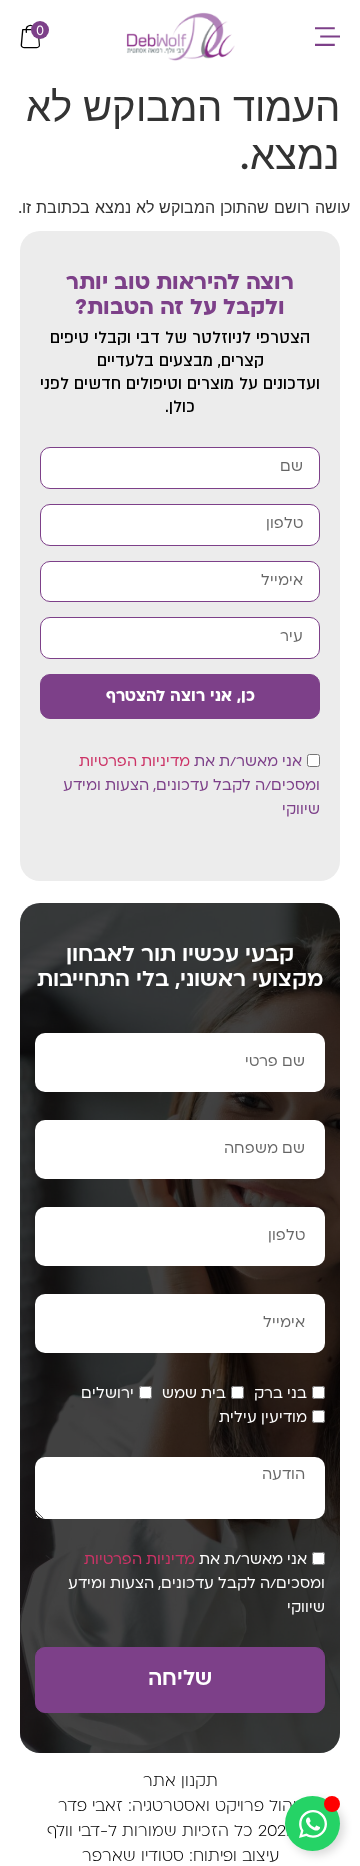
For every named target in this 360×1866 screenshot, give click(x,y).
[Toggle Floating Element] (312, 1823)
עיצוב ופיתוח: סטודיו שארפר (180, 1857)
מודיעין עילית (263, 1418)
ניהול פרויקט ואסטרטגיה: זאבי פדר (180, 1807)
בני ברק (280, 1394)
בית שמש (194, 1394)
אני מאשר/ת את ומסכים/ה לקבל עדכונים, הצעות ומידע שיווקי (191, 786)
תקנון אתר (180, 1782)
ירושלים (107, 1394)
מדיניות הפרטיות (134, 762)
